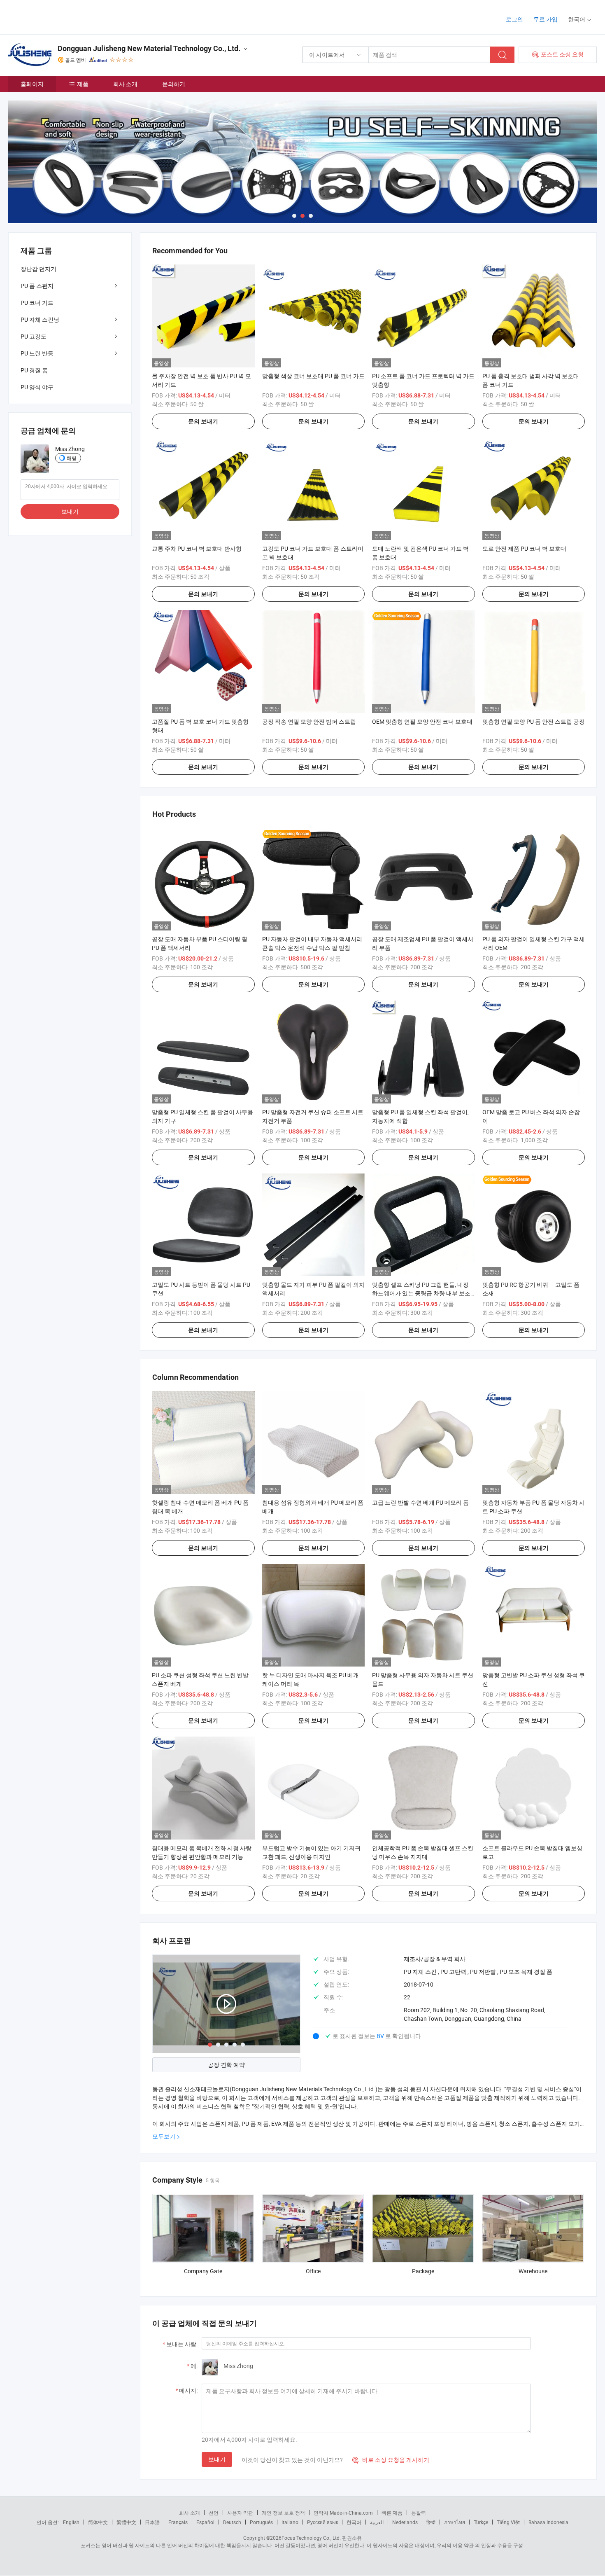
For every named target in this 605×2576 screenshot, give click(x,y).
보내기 (217, 2459)
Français (178, 2522)
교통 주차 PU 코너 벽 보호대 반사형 (197, 548)
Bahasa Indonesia (548, 2522)
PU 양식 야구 (37, 387)
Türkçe (481, 2522)
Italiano (290, 2522)
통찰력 (419, 2513)
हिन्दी (431, 2522)
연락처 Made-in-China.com (343, 2513)
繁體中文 (126, 2522)
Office (313, 2271)
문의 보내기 (203, 421)
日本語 (152, 2522)
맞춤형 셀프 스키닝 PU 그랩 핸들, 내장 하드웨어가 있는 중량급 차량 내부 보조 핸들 (421, 1293)
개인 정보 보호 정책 (283, 2513)
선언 (214, 2513)
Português (261, 2522)
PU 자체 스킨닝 (40, 319)
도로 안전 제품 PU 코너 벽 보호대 (524, 548)
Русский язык (322, 2522)
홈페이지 (32, 84)
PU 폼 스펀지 (37, 286)
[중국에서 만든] (61, 16)
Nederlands (405, 2522)
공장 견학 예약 (226, 2065)
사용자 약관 (240, 2513)
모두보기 (164, 2136)
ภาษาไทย (455, 2522)
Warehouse (533, 2271)
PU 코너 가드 (37, 303)
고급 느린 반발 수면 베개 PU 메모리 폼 (420, 1502)
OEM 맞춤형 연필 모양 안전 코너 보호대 (422, 721)
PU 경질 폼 (34, 370)
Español (205, 2522)
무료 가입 (546, 19)
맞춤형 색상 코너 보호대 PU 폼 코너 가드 (313, 376)
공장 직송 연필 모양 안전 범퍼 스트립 (309, 721)
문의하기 (174, 84)
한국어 (354, 2522)
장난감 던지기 (38, 269)
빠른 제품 (392, 2513)
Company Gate (203, 2271)
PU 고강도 (34, 336)
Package (423, 2271)
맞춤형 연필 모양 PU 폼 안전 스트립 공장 (534, 721)
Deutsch (232, 2522)
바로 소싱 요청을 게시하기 (391, 2460)
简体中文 (98, 2522)
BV (381, 2036)
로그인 (514, 19)
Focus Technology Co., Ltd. (311, 2538)
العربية (377, 2522)
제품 (83, 84)
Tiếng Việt (508, 2522)
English (71, 2522)
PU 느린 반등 (37, 353)
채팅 (72, 458)
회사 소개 (125, 84)
